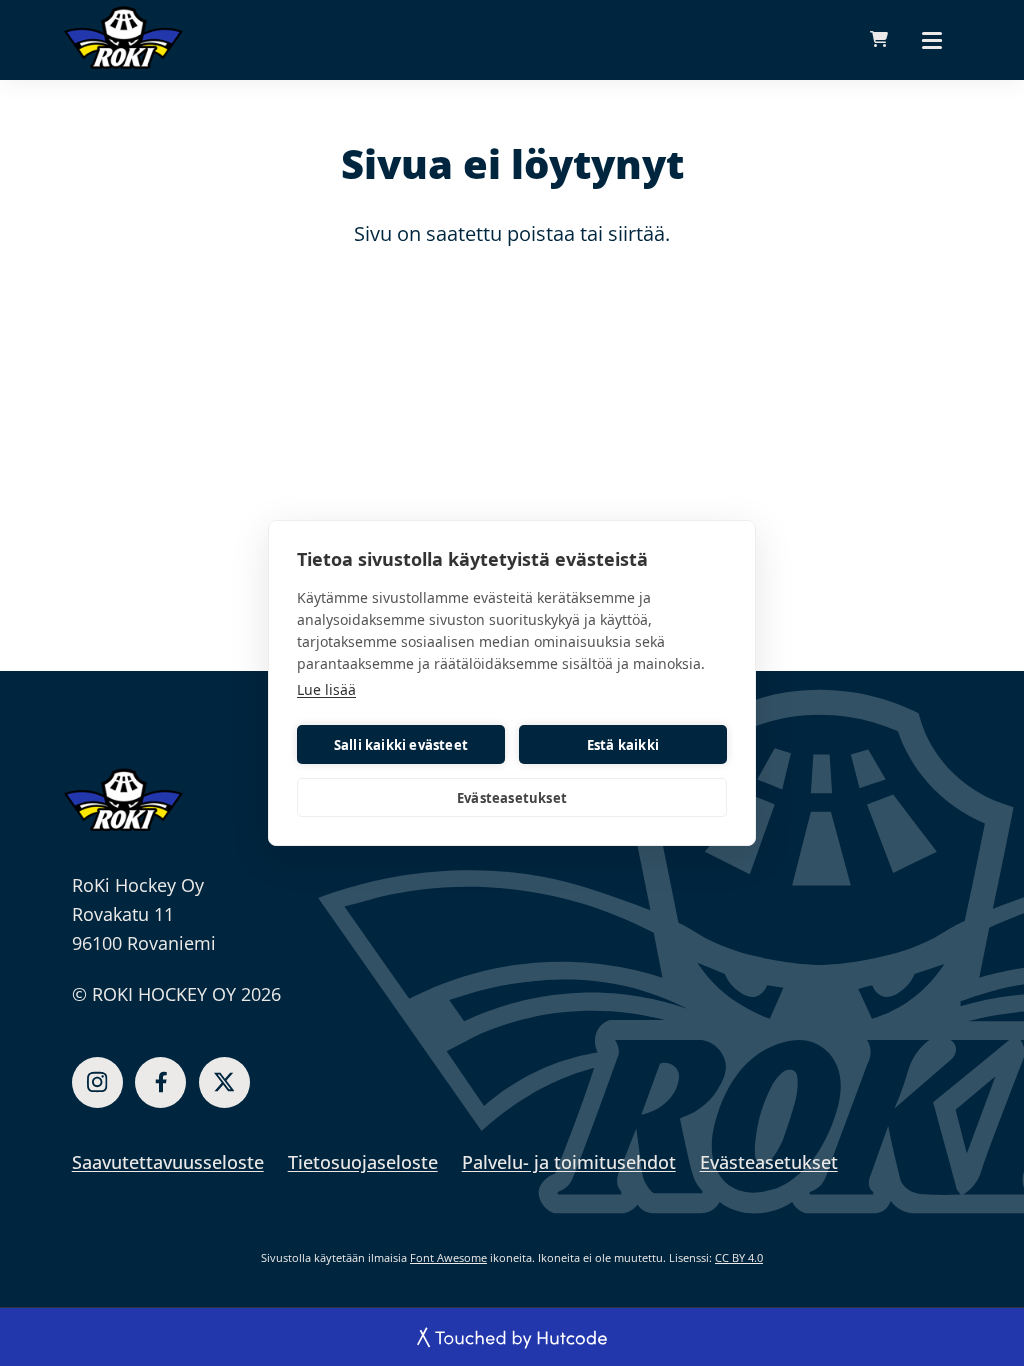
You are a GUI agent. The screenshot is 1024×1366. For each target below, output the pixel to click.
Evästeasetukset (512, 798)
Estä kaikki (623, 745)
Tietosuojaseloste (363, 1162)
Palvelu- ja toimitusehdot (569, 1162)
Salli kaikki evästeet (401, 745)
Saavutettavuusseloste (168, 1162)
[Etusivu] (123, 799)
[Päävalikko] (932, 40)
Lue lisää (326, 689)
